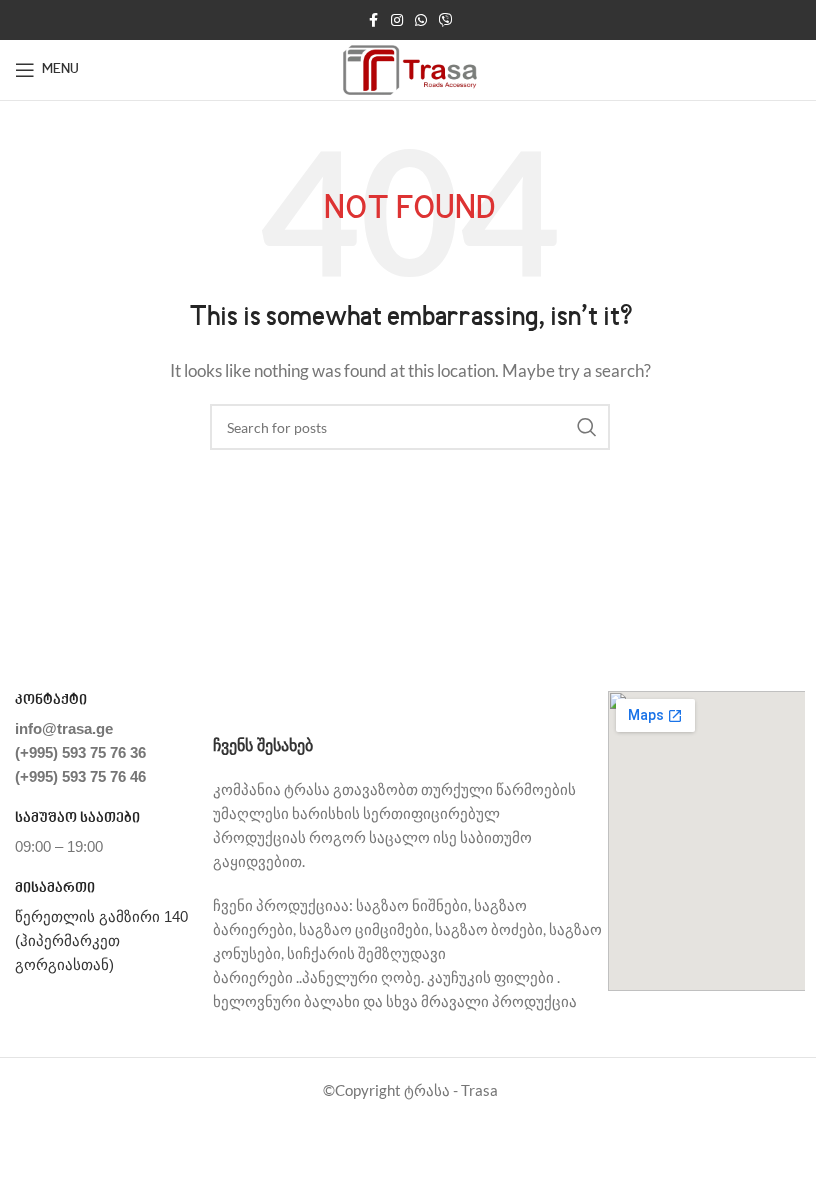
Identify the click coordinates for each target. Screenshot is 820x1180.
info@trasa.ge (64, 728)
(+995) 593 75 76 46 (80, 776)
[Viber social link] (446, 20)
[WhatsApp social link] (421, 20)
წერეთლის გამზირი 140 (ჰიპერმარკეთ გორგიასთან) (101, 940)
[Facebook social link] (373, 20)
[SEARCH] (587, 427)
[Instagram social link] (397, 20)
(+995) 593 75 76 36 (80, 752)
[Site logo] (410, 68)
